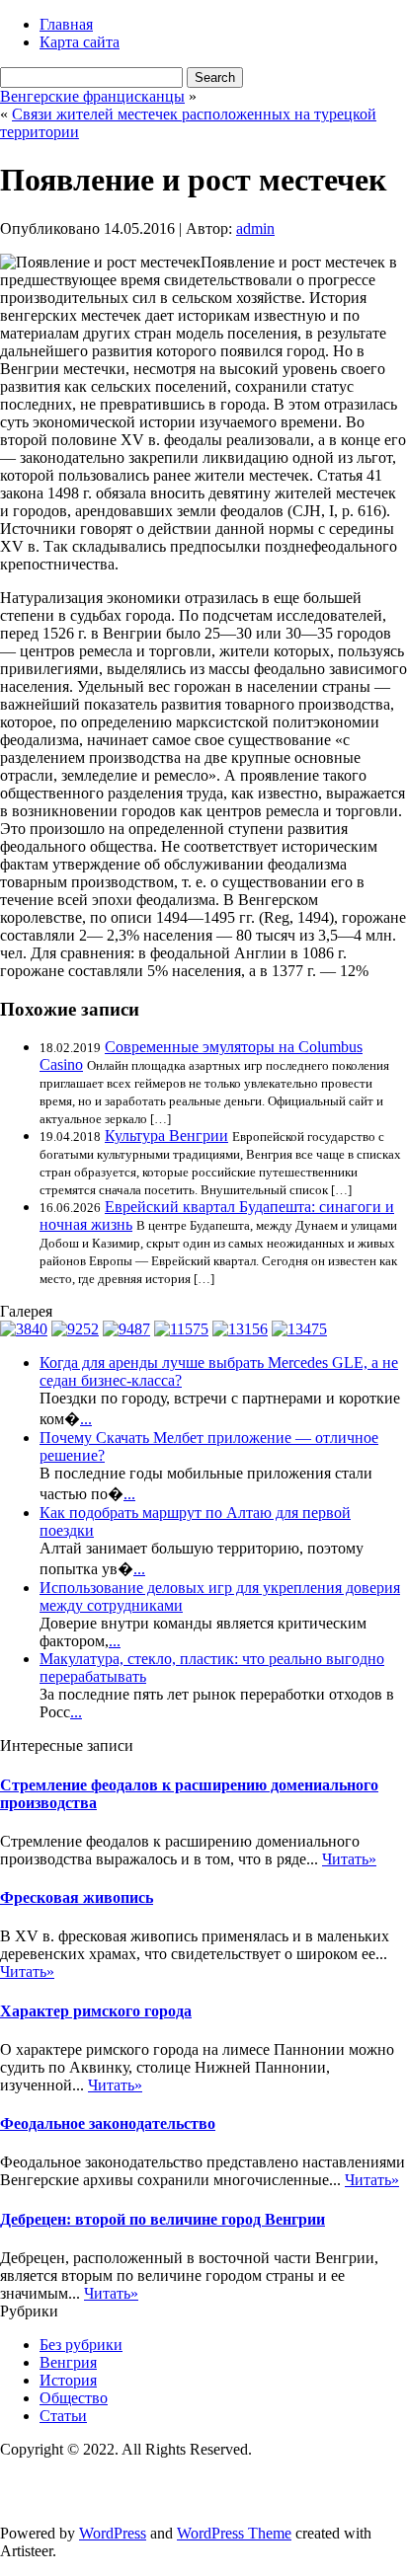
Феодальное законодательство (108, 2123)
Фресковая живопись (77, 1897)
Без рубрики (81, 2345)
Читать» (349, 1859)
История (68, 2380)
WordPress (113, 2533)
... (86, 1419)
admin (255, 228)
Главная (66, 24)
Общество (74, 2398)
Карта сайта (80, 42)
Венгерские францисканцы (92, 96)
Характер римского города (96, 2011)
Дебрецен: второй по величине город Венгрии (163, 2219)
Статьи (63, 2416)
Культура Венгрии (166, 1136)
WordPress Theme (234, 2533)
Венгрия (68, 2362)
